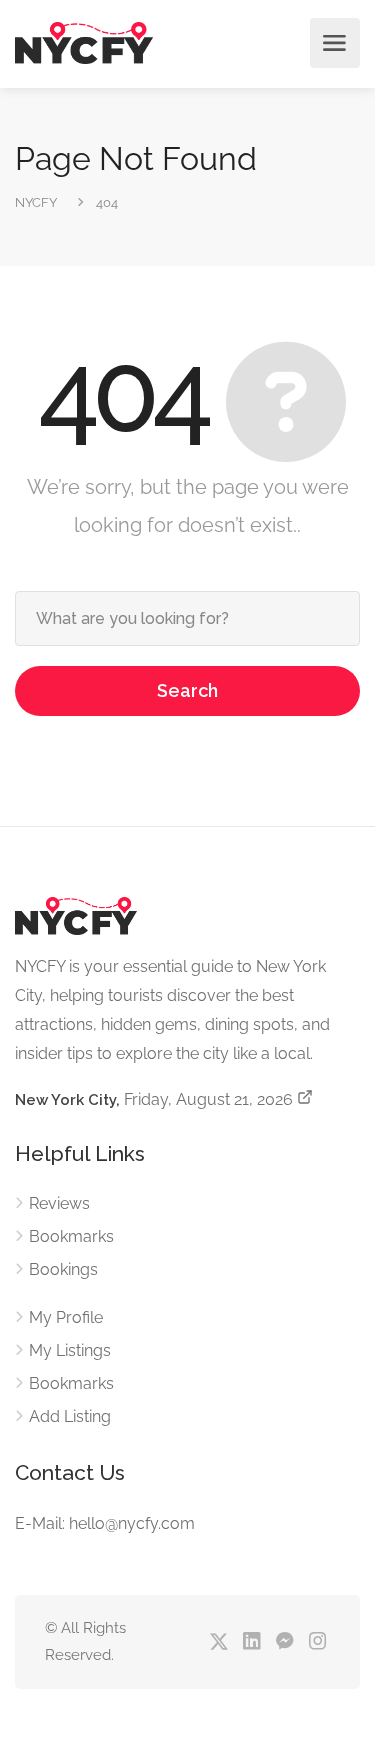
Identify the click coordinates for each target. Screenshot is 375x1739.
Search (187, 690)
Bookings (63, 1269)
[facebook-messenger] (284, 1642)
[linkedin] (251, 1642)
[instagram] (317, 1642)
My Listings (70, 1350)
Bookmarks (71, 1236)
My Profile (66, 1317)
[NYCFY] (84, 43)
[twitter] (218, 1642)
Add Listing (70, 1416)
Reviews (59, 1203)
